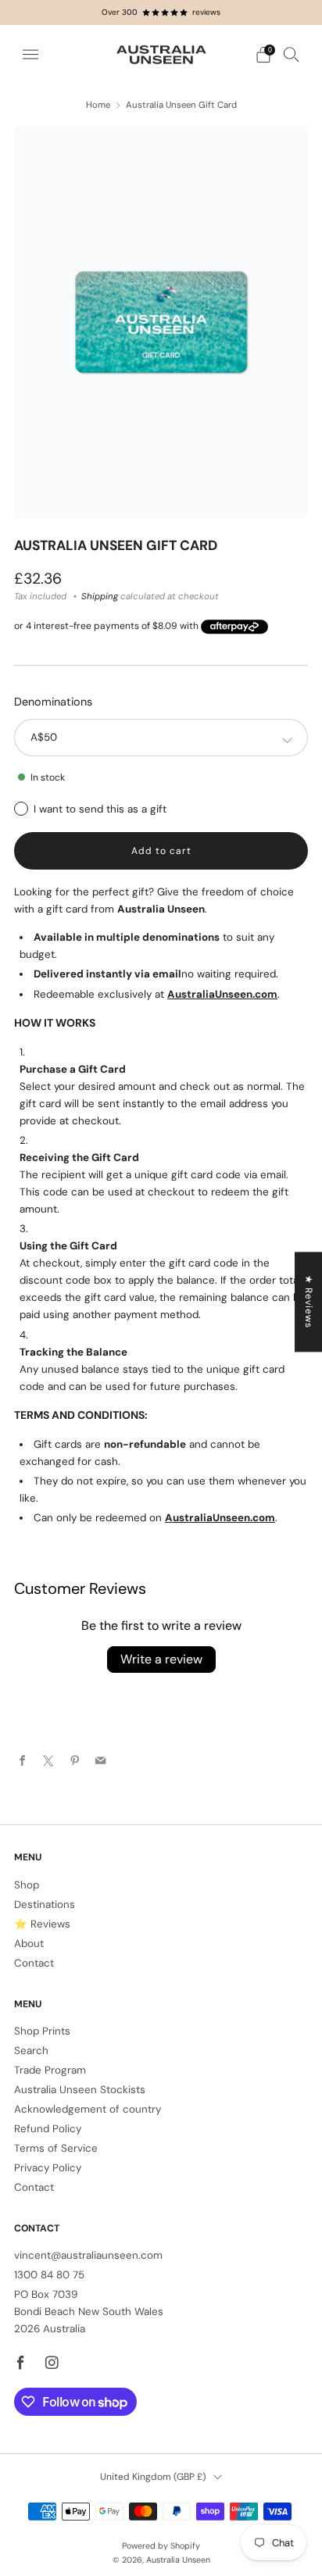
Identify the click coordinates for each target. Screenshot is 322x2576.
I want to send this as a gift (100, 809)
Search (31, 2051)
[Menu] (30, 55)
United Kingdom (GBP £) (153, 2477)
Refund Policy (48, 2129)
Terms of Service (56, 2148)
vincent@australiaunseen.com (88, 2255)
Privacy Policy (48, 2168)
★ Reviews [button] (309, 1302)
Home (98, 105)
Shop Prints (42, 2031)
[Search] (292, 54)
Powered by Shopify (161, 2546)
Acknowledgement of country (88, 2109)
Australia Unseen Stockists (80, 2090)
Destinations (45, 1904)
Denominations (53, 702)
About (29, 1944)
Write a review (161, 1659)
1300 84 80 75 (49, 2275)
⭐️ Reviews (42, 1924)
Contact (34, 1963)
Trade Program (50, 2070)
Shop (27, 1885)
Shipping (100, 597)
